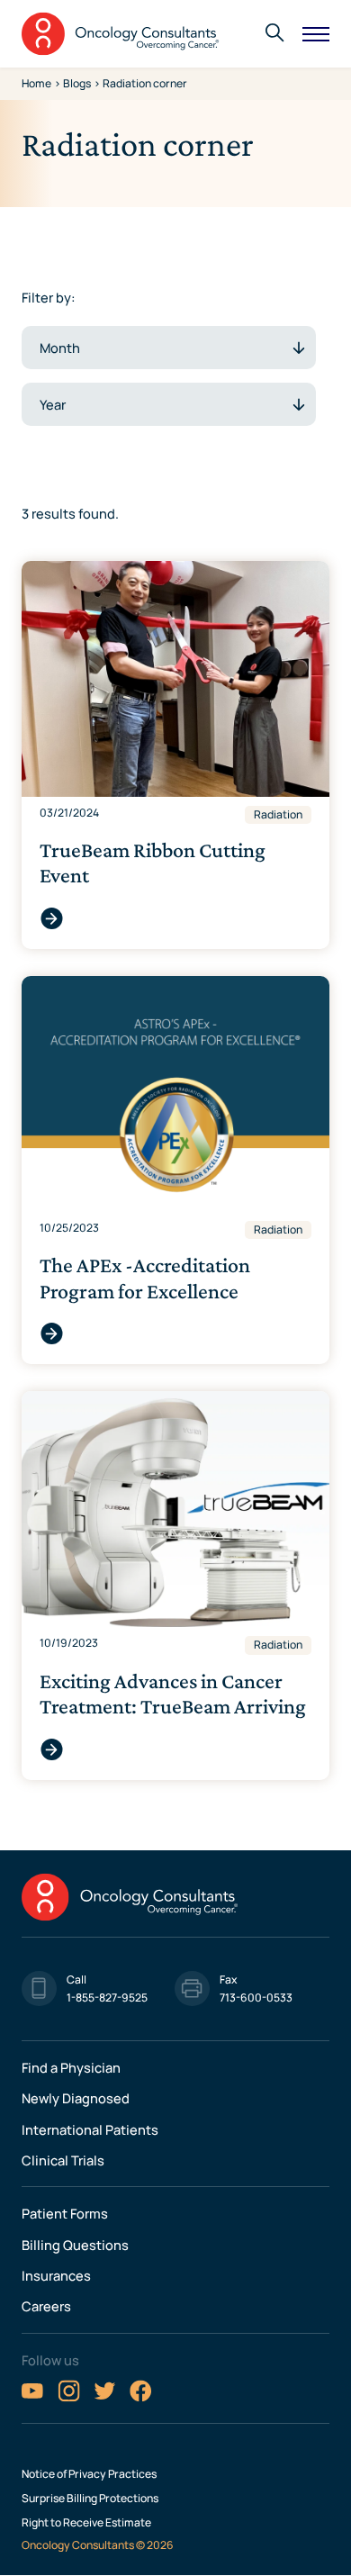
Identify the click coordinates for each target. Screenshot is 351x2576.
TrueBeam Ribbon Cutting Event (52, 919)
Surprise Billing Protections (90, 2499)
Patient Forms (65, 2213)
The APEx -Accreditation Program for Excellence (52, 1334)
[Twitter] (105, 2397)
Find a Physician (71, 2067)
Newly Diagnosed (76, 2098)
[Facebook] (141, 2397)
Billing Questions (75, 2245)
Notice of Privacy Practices (89, 2474)
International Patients (90, 2129)
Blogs (77, 83)
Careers (46, 2306)
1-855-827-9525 (107, 1998)
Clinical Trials (63, 2160)
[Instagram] (69, 2397)
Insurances (56, 2275)
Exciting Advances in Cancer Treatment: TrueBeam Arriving (52, 1750)
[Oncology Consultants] (121, 34)
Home (36, 83)
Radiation (278, 814)
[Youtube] (33, 2397)
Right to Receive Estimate (86, 2523)
